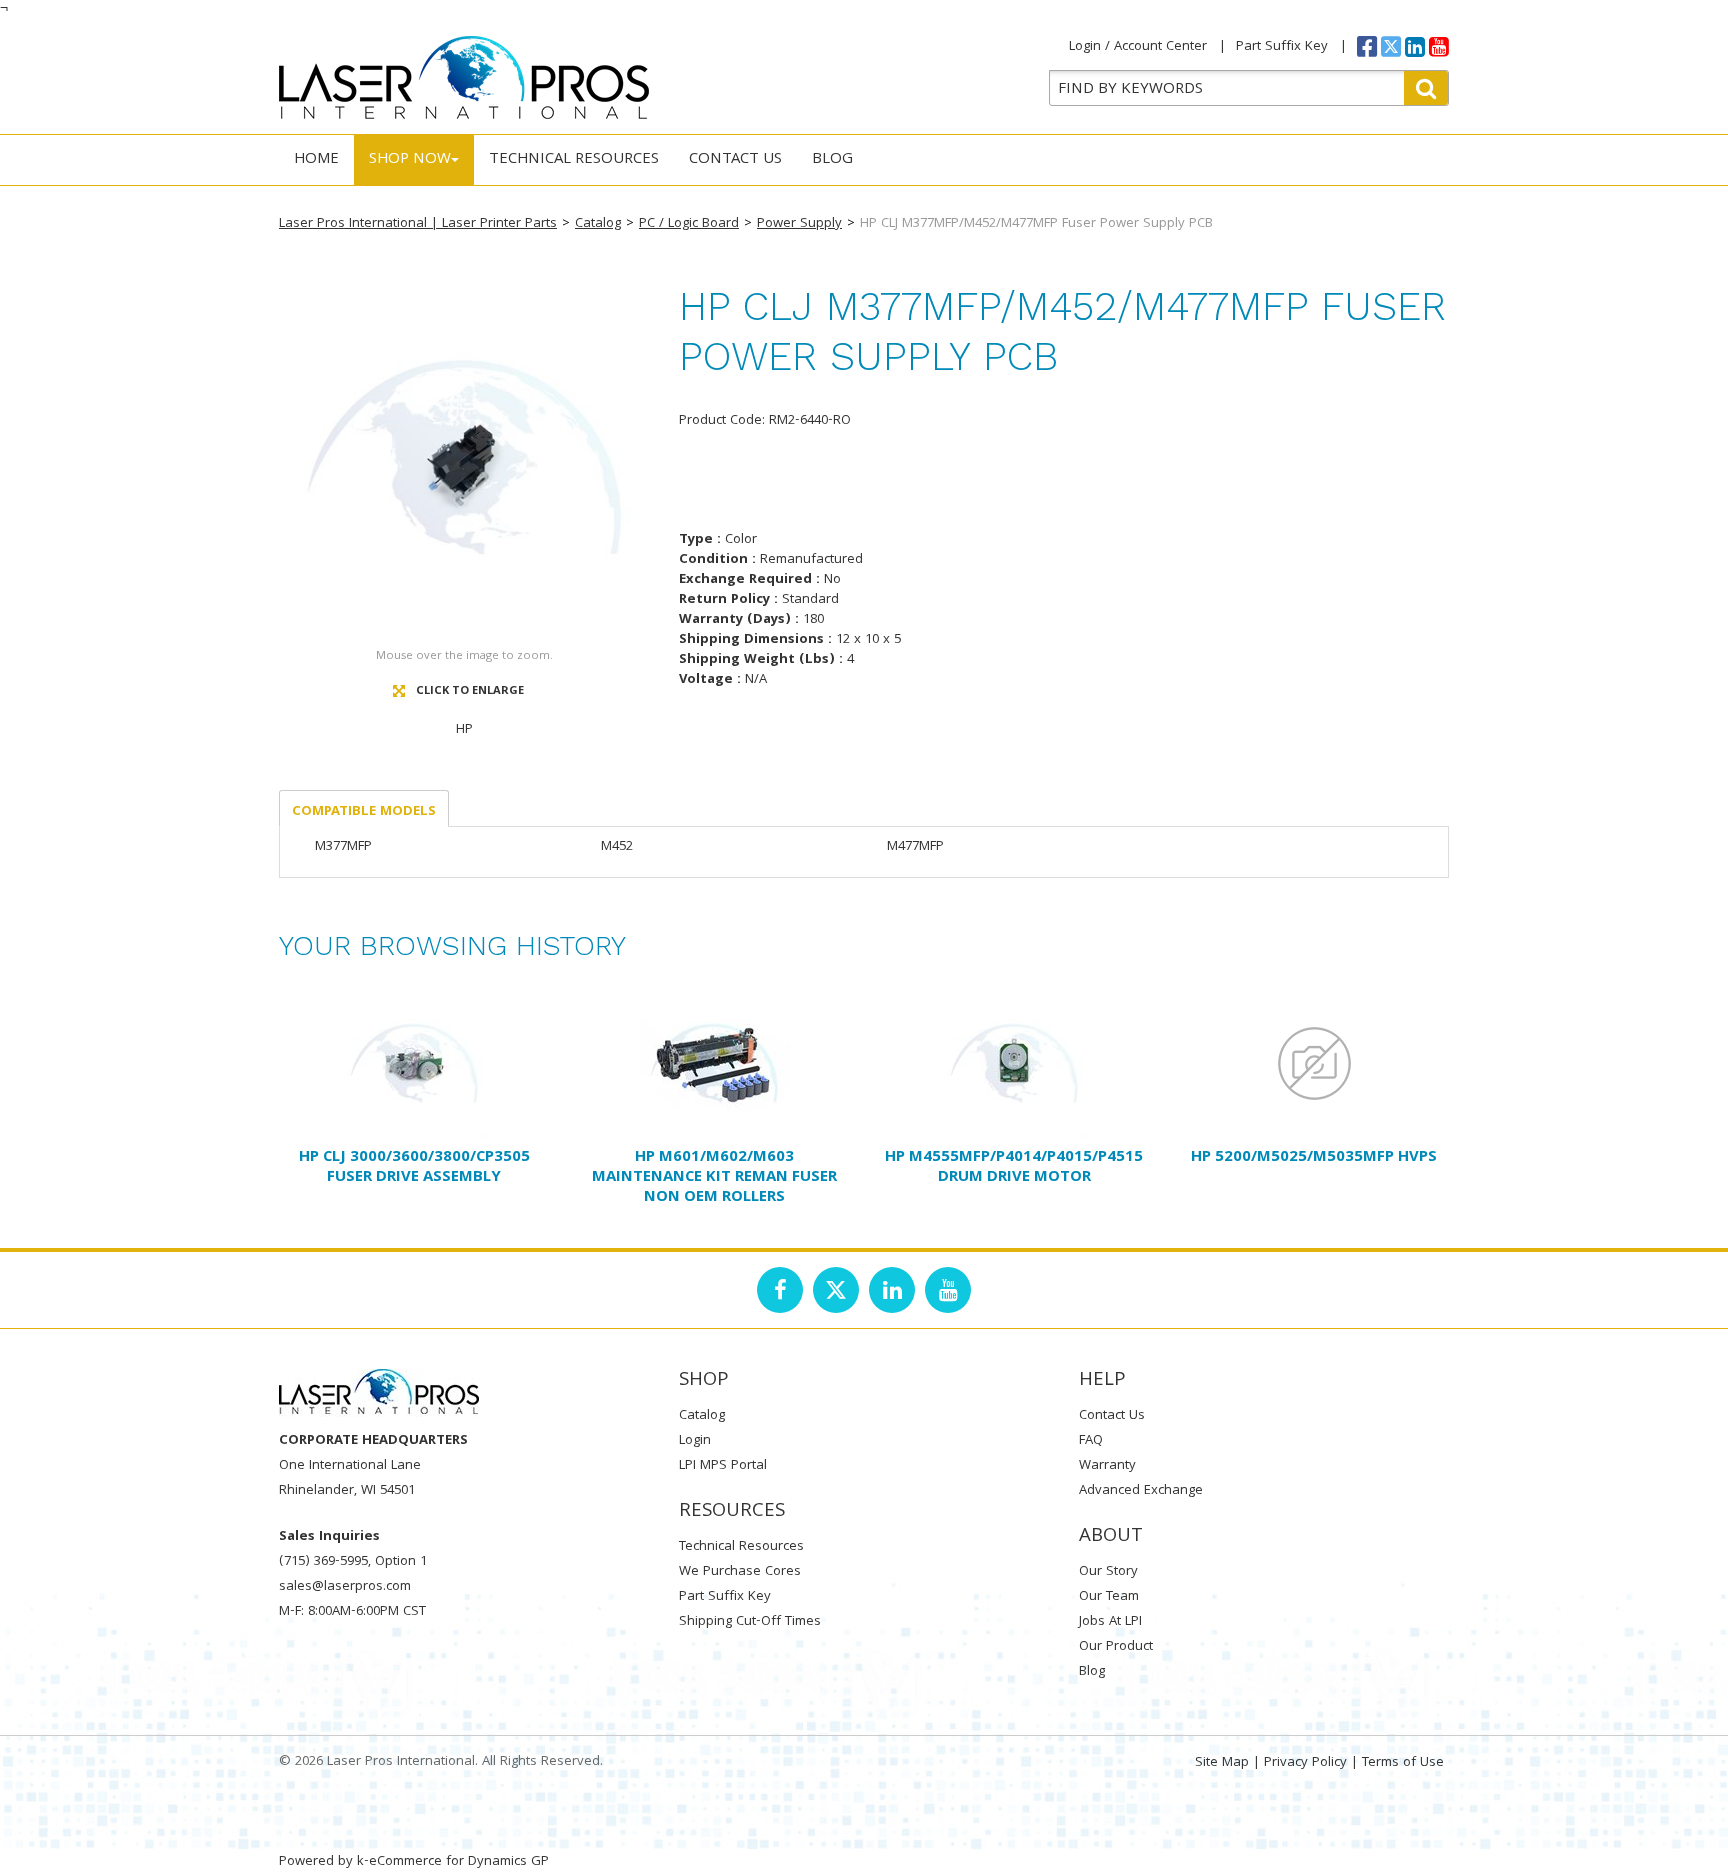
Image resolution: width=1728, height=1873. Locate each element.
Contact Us (735, 160)
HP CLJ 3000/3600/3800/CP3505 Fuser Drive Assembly (414, 1168)
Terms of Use (1403, 1763)
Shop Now (410, 160)
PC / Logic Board (689, 224)
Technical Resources (574, 160)
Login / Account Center (1138, 47)
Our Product (1116, 1647)
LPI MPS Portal (723, 1466)
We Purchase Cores (740, 1572)
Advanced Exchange (1141, 1491)
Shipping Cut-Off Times (750, 1622)
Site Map (1222, 1763)
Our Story (1108, 1572)
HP (464, 730)
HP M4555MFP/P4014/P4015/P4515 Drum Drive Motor (1014, 1168)
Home (316, 160)
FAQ (1091, 1441)
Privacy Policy (1305, 1763)
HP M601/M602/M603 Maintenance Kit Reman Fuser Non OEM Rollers (714, 1178)
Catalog (598, 224)
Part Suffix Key (1282, 47)
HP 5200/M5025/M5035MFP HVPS (1314, 1158)
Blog (832, 160)
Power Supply (799, 224)
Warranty (1107, 1466)
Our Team (1109, 1597)
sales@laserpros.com (345, 1587)
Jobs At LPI (1110, 1622)
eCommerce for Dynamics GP (459, 1862)
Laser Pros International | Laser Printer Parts (418, 224)
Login (695, 1441)
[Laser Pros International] (464, 77)
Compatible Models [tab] (364, 812)
